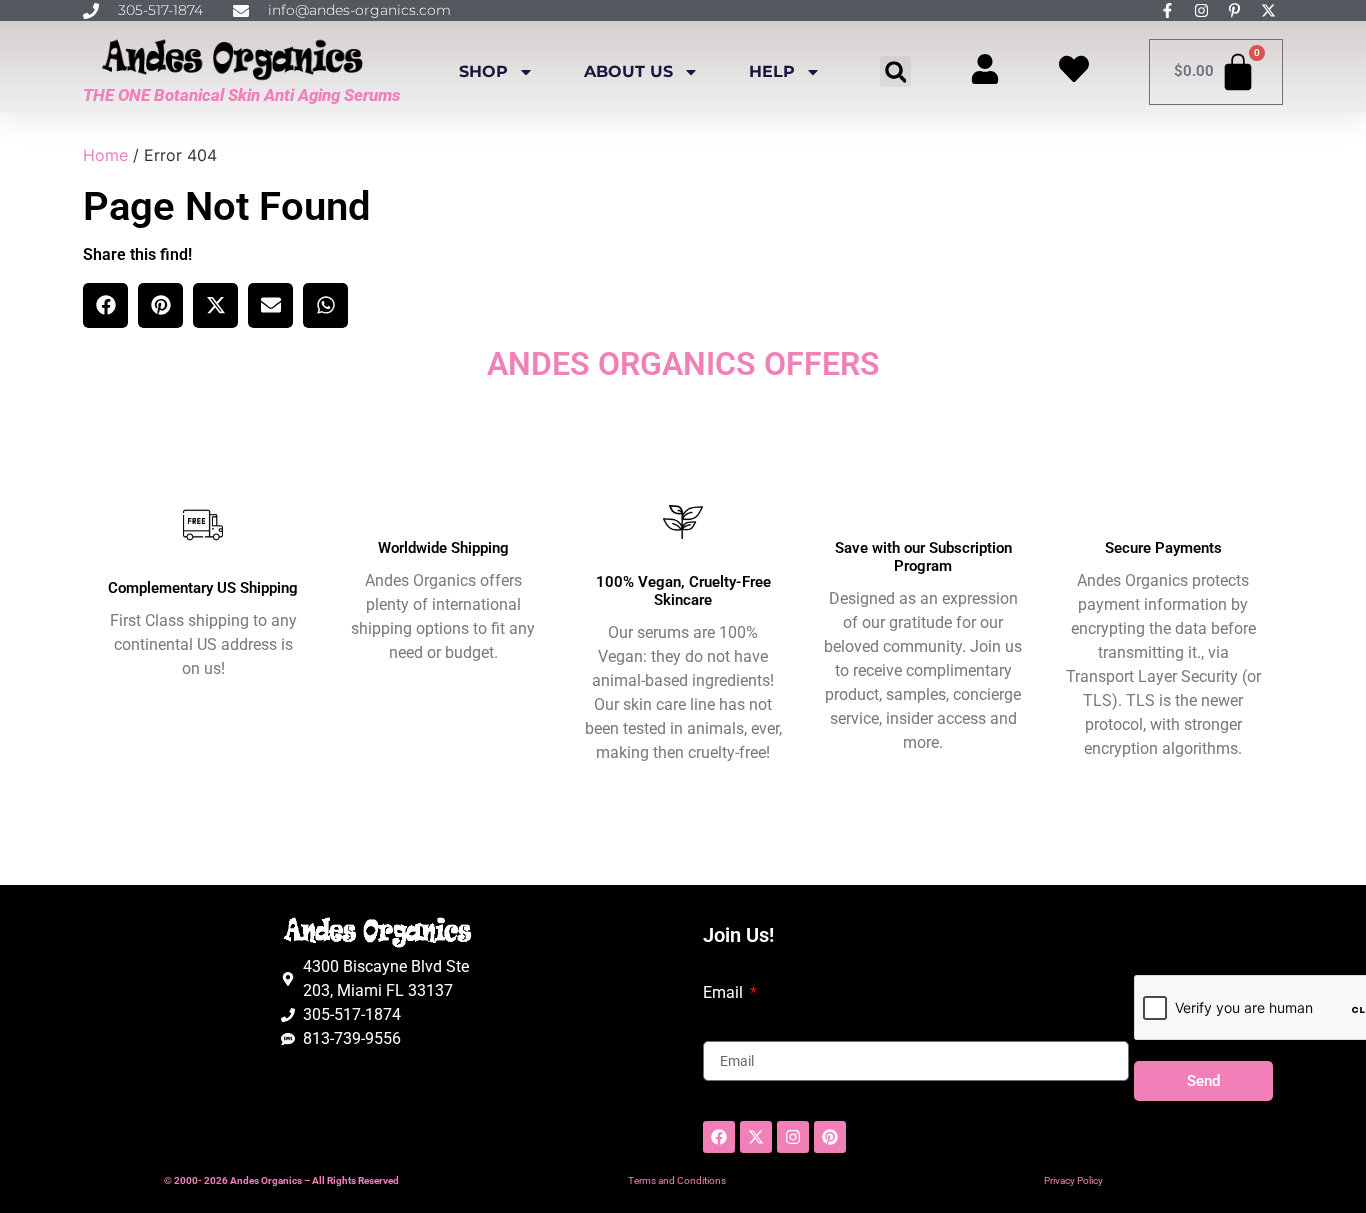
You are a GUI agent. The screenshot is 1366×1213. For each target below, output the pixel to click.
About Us (628, 71)
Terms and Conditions (677, 1180)
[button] (895, 71)
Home (105, 155)
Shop (483, 71)
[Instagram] (793, 1137)
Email (725, 993)
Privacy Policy (1073, 1180)
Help (772, 71)
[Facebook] (719, 1137)
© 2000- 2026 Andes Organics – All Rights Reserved (281, 1180)
